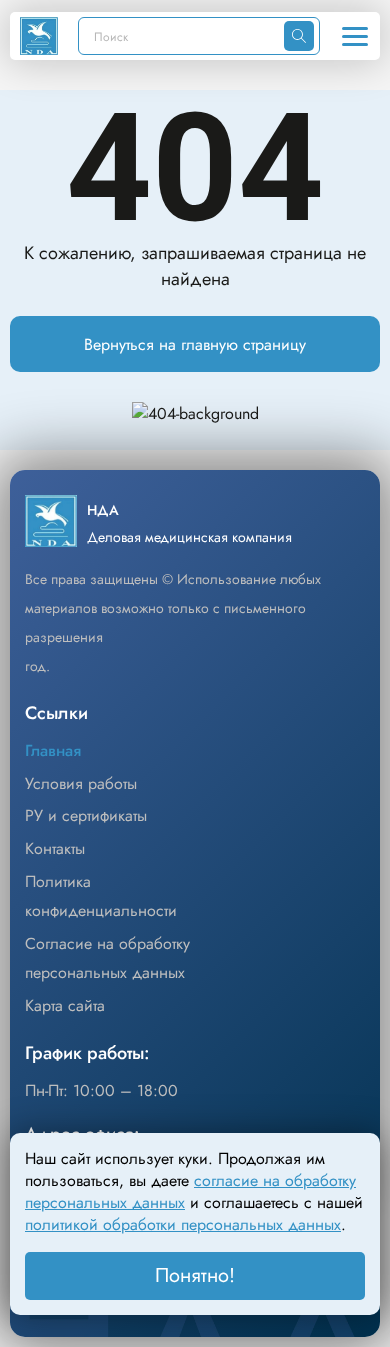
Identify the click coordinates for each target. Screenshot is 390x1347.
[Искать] (299, 36)
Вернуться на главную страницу (195, 344)
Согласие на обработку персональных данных (107, 958)
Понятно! (195, 1275)
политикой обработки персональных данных (183, 1224)
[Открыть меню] (355, 36)
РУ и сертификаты (86, 815)
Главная (53, 750)
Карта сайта (65, 1005)
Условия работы (81, 783)
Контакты (55, 848)
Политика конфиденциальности (101, 896)
